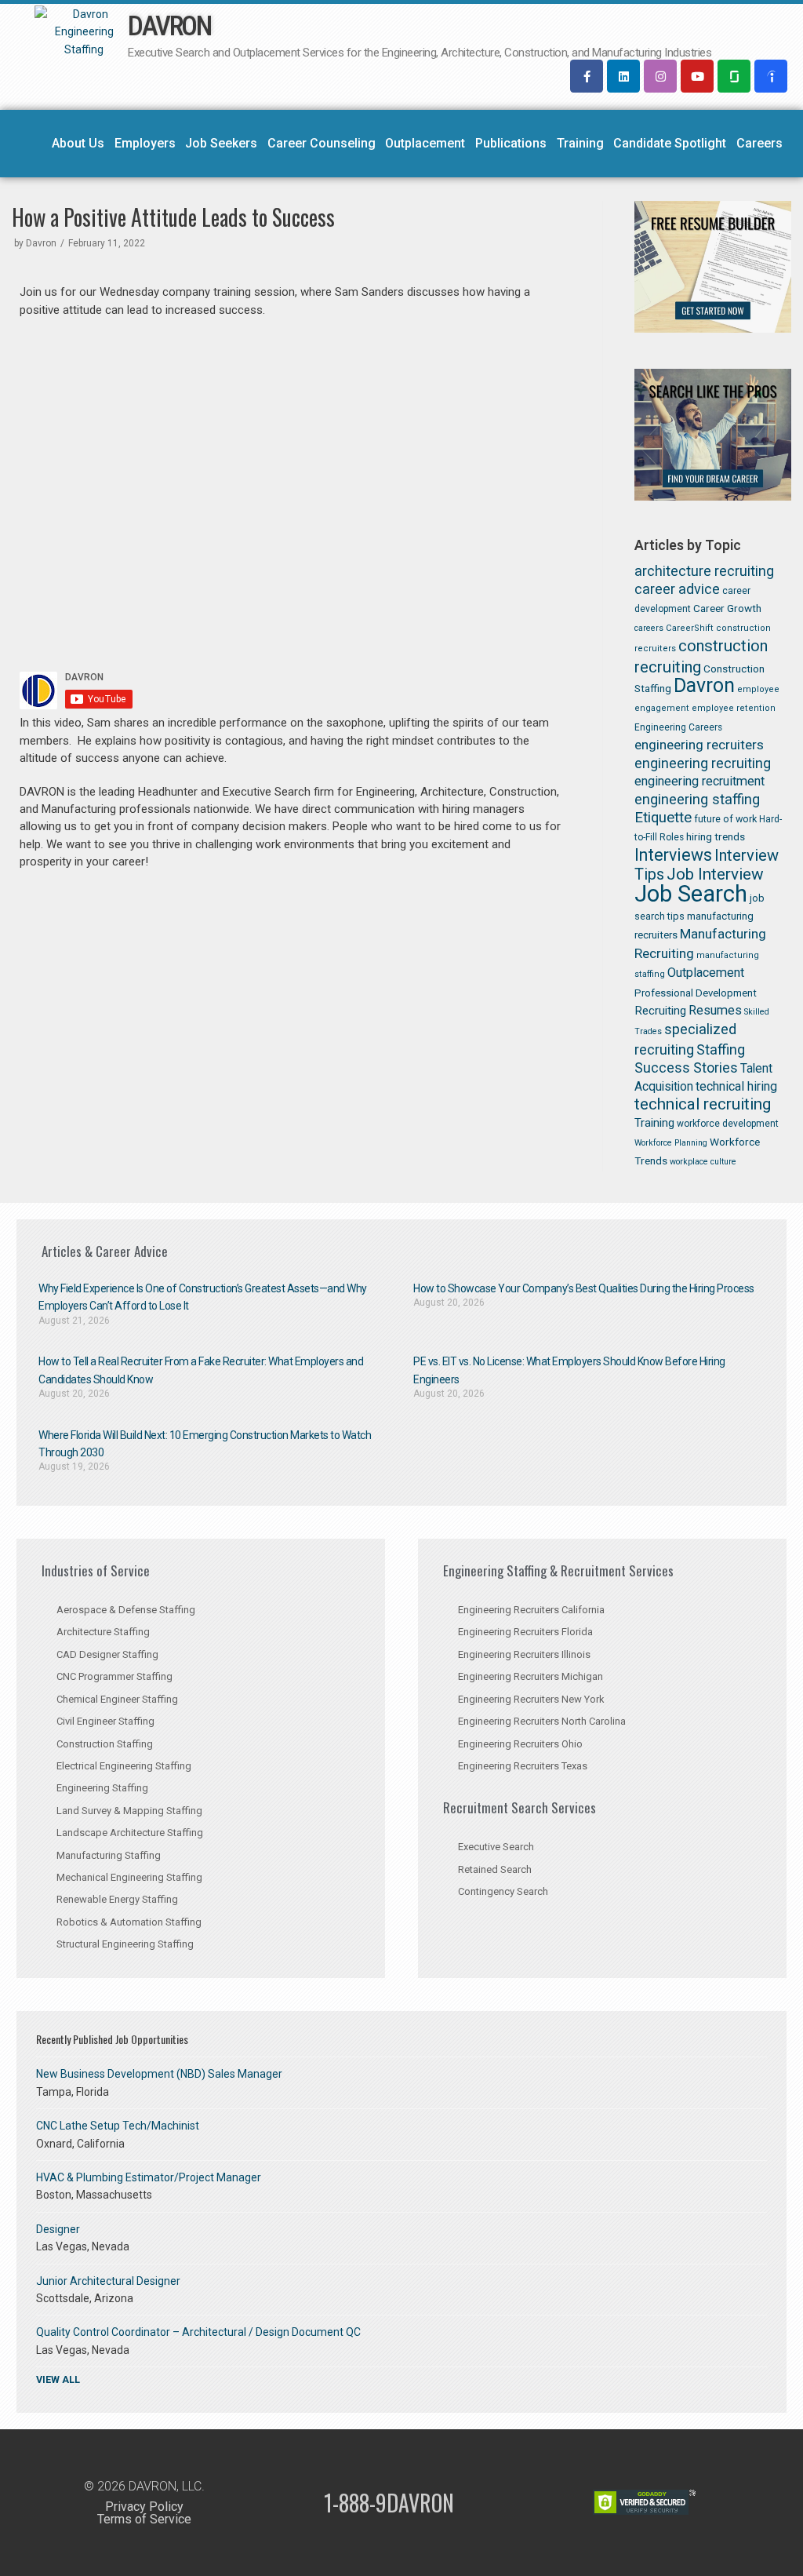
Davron (41, 243)
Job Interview (715, 874)
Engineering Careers (678, 727)
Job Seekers (221, 143)
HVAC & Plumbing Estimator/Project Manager (149, 2177)
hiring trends (716, 836)
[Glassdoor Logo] (734, 76)
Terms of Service (144, 2519)
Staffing (721, 1049)
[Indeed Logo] (771, 76)
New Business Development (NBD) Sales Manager (159, 2074)
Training (580, 143)
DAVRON (169, 26)
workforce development (728, 1124)
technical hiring (736, 1086)
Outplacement (425, 143)
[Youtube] (697, 76)
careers (649, 628)
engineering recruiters (699, 745)
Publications (511, 143)
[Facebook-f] (587, 76)
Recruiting (660, 1011)
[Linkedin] (623, 76)
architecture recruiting (704, 571)
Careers (759, 143)
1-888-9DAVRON (389, 2503)
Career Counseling (322, 143)
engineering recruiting (703, 763)
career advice (677, 589)
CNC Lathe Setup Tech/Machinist (118, 2126)
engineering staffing (697, 799)
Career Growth (727, 608)
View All (58, 2379)
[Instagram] (660, 76)
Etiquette (663, 818)
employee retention (734, 708)
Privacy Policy (144, 2507)
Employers (145, 143)
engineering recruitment (699, 781)
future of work (725, 819)
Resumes (715, 1010)
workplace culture (703, 1162)
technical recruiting (703, 1104)
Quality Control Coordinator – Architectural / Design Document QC (198, 2332)
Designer (58, 2229)
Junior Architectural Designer (108, 2281)
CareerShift (690, 628)
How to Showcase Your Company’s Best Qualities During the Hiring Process (584, 1288)
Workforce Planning (671, 1143)
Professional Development (696, 993)
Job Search (691, 894)
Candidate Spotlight (670, 143)
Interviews (673, 855)
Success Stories (686, 1068)
